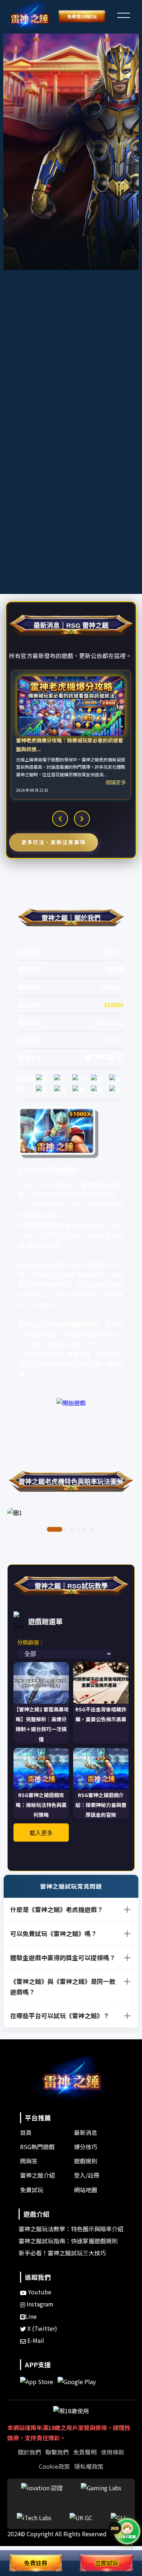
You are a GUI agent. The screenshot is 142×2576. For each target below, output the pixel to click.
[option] (71, 735)
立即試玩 (107, 2563)
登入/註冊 (87, 2175)
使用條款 (113, 2452)
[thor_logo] (29, 17)
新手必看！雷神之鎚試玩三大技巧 (62, 2253)
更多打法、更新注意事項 (54, 842)
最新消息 (86, 2132)
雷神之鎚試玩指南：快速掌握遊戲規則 (68, 2241)
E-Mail (35, 2340)
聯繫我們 (57, 2452)
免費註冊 (36, 2563)
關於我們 (29, 2452)
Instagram (39, 2304)
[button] (123, 14)
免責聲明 (85, 2452)
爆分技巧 (86, 2147)
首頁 (26, 2132)
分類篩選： (31, 1642)
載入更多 (41, 1833)
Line (31, 2316)
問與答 (29, 2161)
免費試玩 (32, 2190)
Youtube (39, 2292)
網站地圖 (86, 2190)
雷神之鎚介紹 (38, 2175)
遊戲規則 (86, 2161)
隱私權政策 (89, 2466)
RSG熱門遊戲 (37, 2147)
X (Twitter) (42, 2328)
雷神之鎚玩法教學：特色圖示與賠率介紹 (71, 2229)
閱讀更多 (116, 782)
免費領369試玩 (82, 16)
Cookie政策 (54, 2466)
